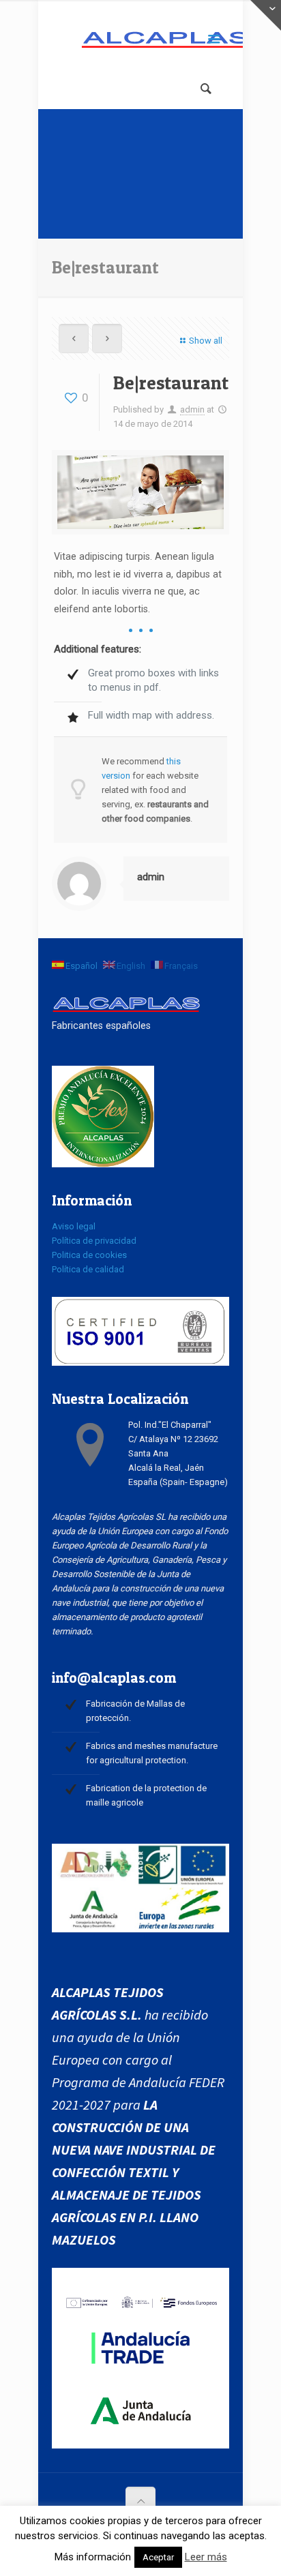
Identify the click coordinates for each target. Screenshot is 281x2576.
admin (192, 409)
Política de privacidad (94, 1241)
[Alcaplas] (140, 41)
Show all (206, 341)
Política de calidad (88, 1269)
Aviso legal (74, 1226)
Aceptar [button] (158, 2557)
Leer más (206, 2557)
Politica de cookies (89, 1255)
